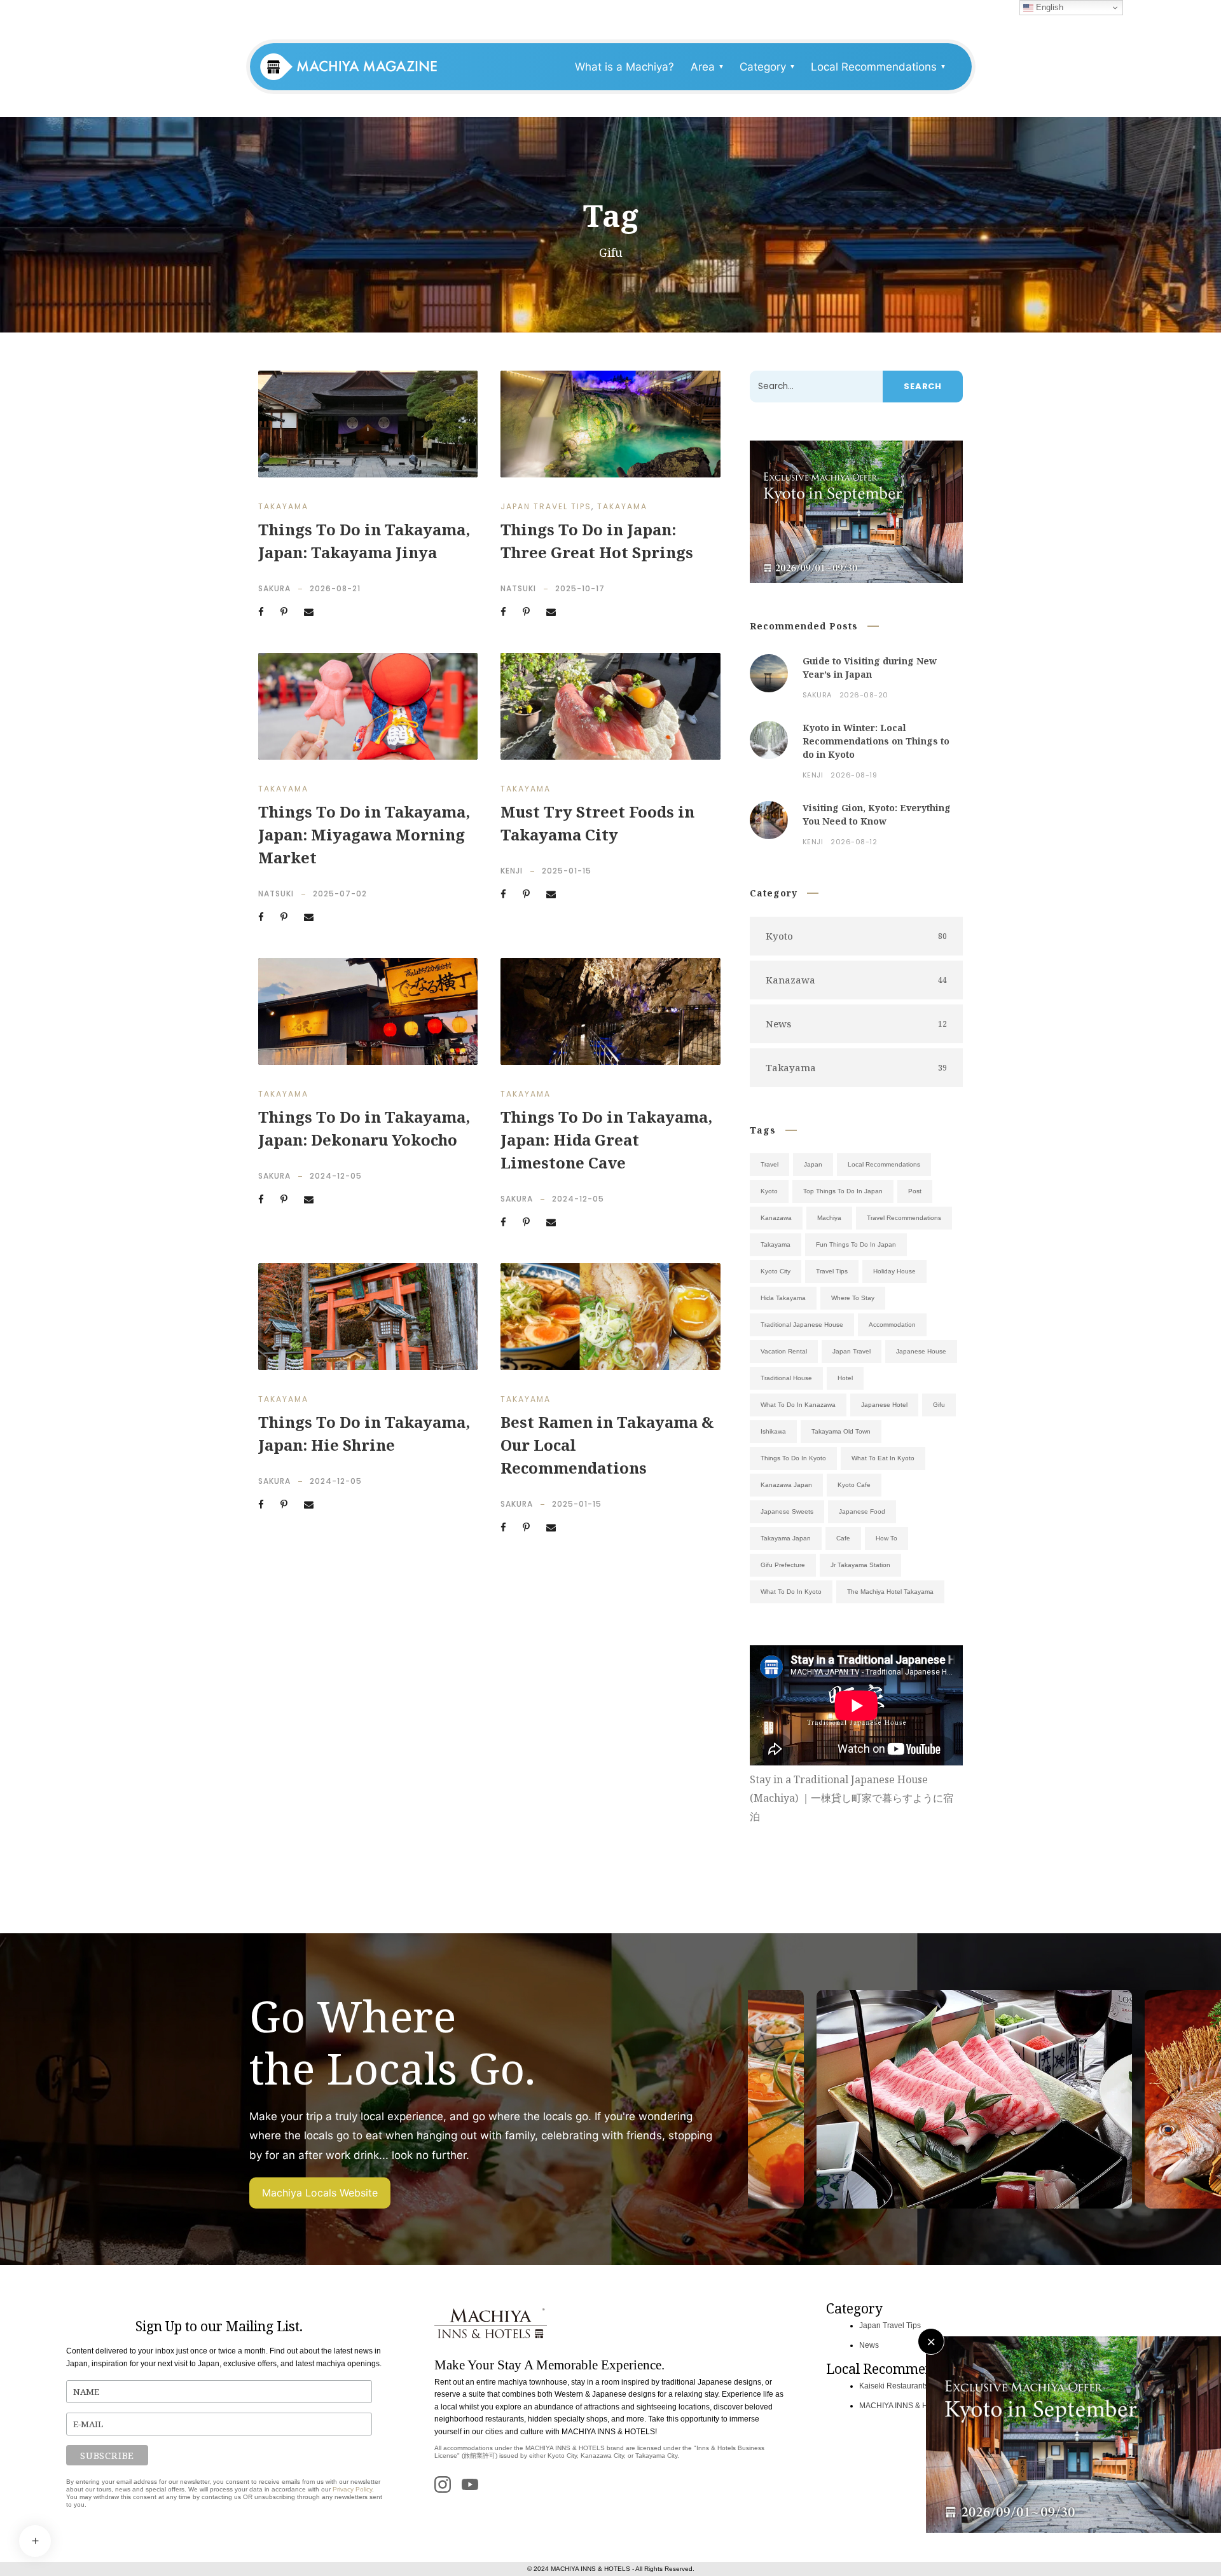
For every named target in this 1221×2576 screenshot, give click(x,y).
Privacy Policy (352, 2489)
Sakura (274, 588)
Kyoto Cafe (854, 1485)
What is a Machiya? (624, 67)
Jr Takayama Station (860, 1565)
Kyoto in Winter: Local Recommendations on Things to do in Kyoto (876, 741)
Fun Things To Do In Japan (856, 1244)
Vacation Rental (784, 1351)
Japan (813, 1164)
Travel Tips (832, 1271)
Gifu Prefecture (783, 1565)
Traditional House (786, 1378)
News (869, 2345)
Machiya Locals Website (320, 2193)
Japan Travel (852, 1351)
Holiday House (894, 1271)
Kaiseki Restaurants (894, 2386)
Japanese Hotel (884, 1405)
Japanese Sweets (787, 1511)
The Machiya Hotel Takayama (890, 1592)
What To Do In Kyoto (791, 1592)
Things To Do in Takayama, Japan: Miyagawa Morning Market (364, 834)
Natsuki (518, 588)
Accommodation (892, 1325)
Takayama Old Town (841, 1431)
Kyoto (769, 1191)
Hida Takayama (783, 1298)
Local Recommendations (884, 1164)
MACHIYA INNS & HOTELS (906, 2406)
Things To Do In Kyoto (793, 1458)
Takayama (283, 506)
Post (915, 1191)
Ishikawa (773, 1431)
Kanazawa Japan (786, 1485)
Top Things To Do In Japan (843, 1191)
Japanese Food (862, 1511)
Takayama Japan (786, 1538)
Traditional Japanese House (802, 1325)
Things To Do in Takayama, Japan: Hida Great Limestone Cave (606, 1140)
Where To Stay (853, 1298)
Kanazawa (776, 1218)
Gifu (939, 1405)
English (1048, 7)
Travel (769, 1164)
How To (886, 1538)
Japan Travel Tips (546, 506)
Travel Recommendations (904, 1218)
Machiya (829, 1218)
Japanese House (921, 1351)
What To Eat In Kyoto (883, 1458)
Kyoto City (776, 1271)
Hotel (845, 1378)
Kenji (512, 871)
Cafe (843, 1538)
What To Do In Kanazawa (798, 1405)
